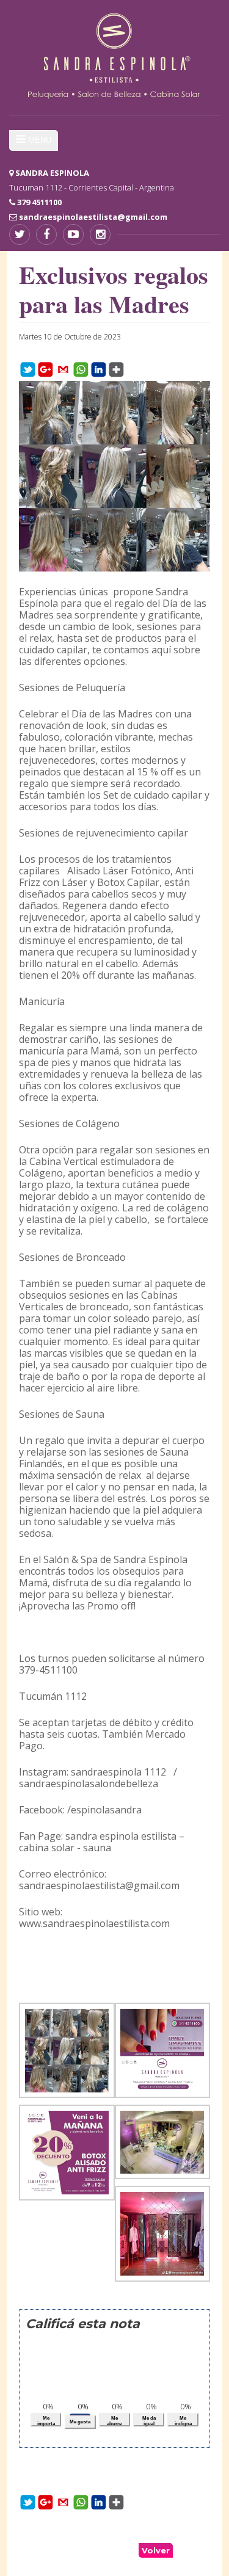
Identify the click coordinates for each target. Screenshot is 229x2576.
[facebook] (46, 234)
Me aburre (114, 2421)
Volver (156, 2550)
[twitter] (20, 234)
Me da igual (149, 2421)
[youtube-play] (73, 234)
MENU (40, 140)
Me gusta (80, 2422)
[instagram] (100, 234)
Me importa (46, 2421)
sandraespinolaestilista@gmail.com (93, 217)
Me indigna (183, 2421)
